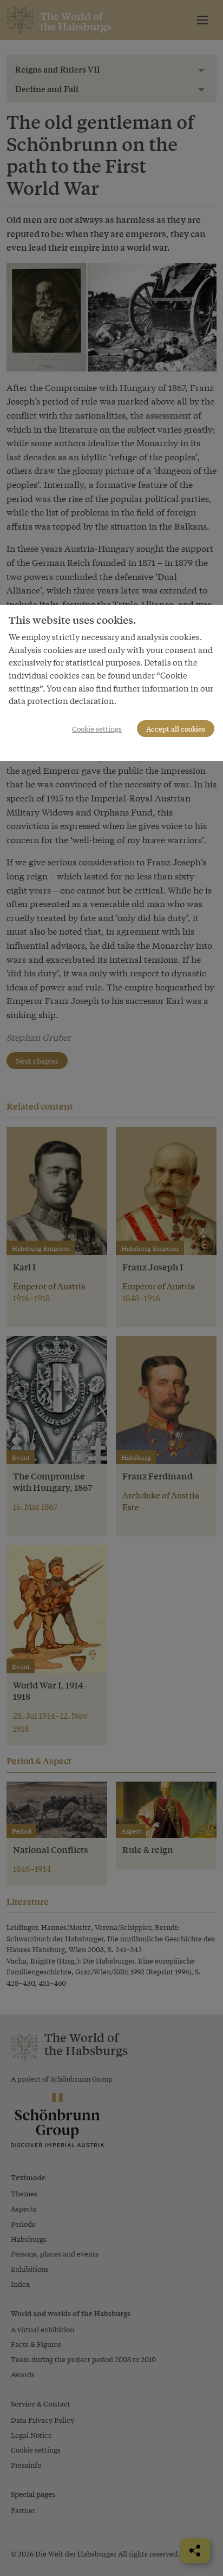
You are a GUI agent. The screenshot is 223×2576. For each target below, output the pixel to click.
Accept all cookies (176, 729)
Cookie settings (97, 729)
